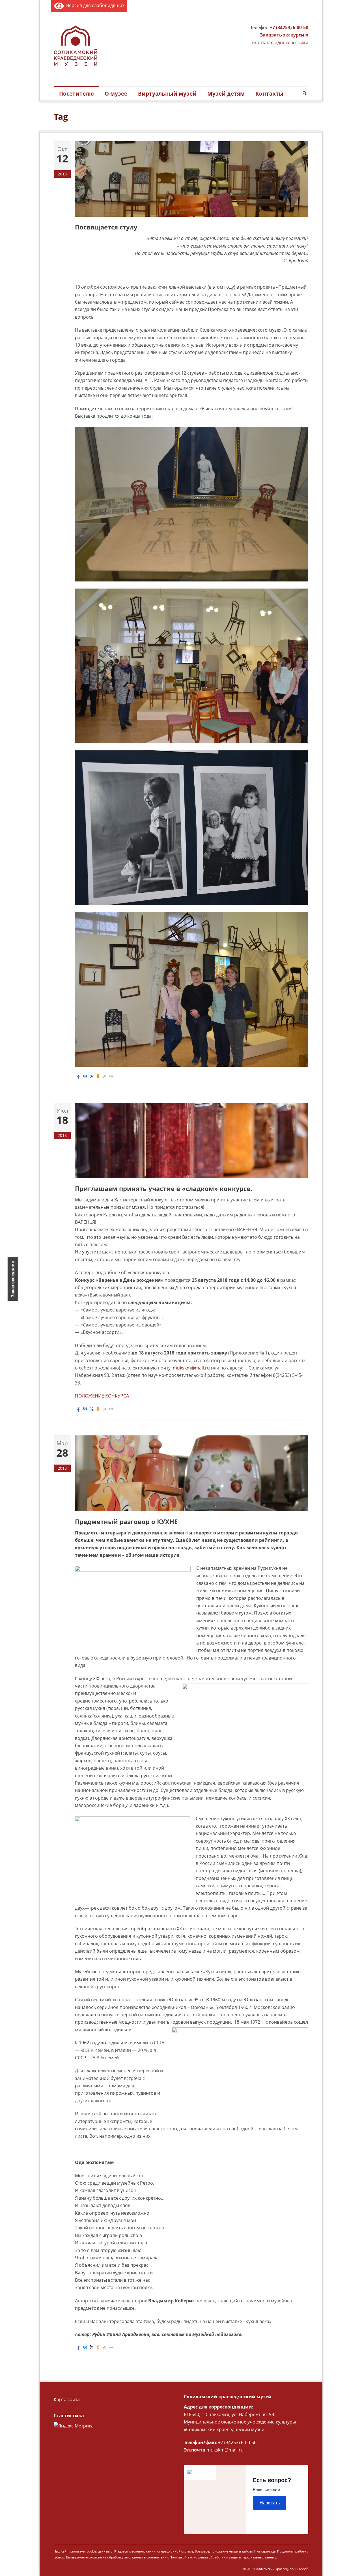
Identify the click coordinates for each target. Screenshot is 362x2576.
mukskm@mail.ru (191, 1368)
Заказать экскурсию (284, 35)
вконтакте (263, 42)
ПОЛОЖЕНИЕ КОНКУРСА (102, 1396)
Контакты (269, 94)
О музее (116, 94)
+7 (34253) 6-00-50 (289, 27)
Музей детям (226, 94)
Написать (270, 2503)
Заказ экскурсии (13, 1279)
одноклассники (291, 42)
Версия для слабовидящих (94, 5)
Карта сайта (67, 2399)
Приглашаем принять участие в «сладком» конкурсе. (163, 1188)
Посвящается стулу (106, 227)
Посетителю (77, 94)
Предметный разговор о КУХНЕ (126, 1521)
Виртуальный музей (167, 94)
